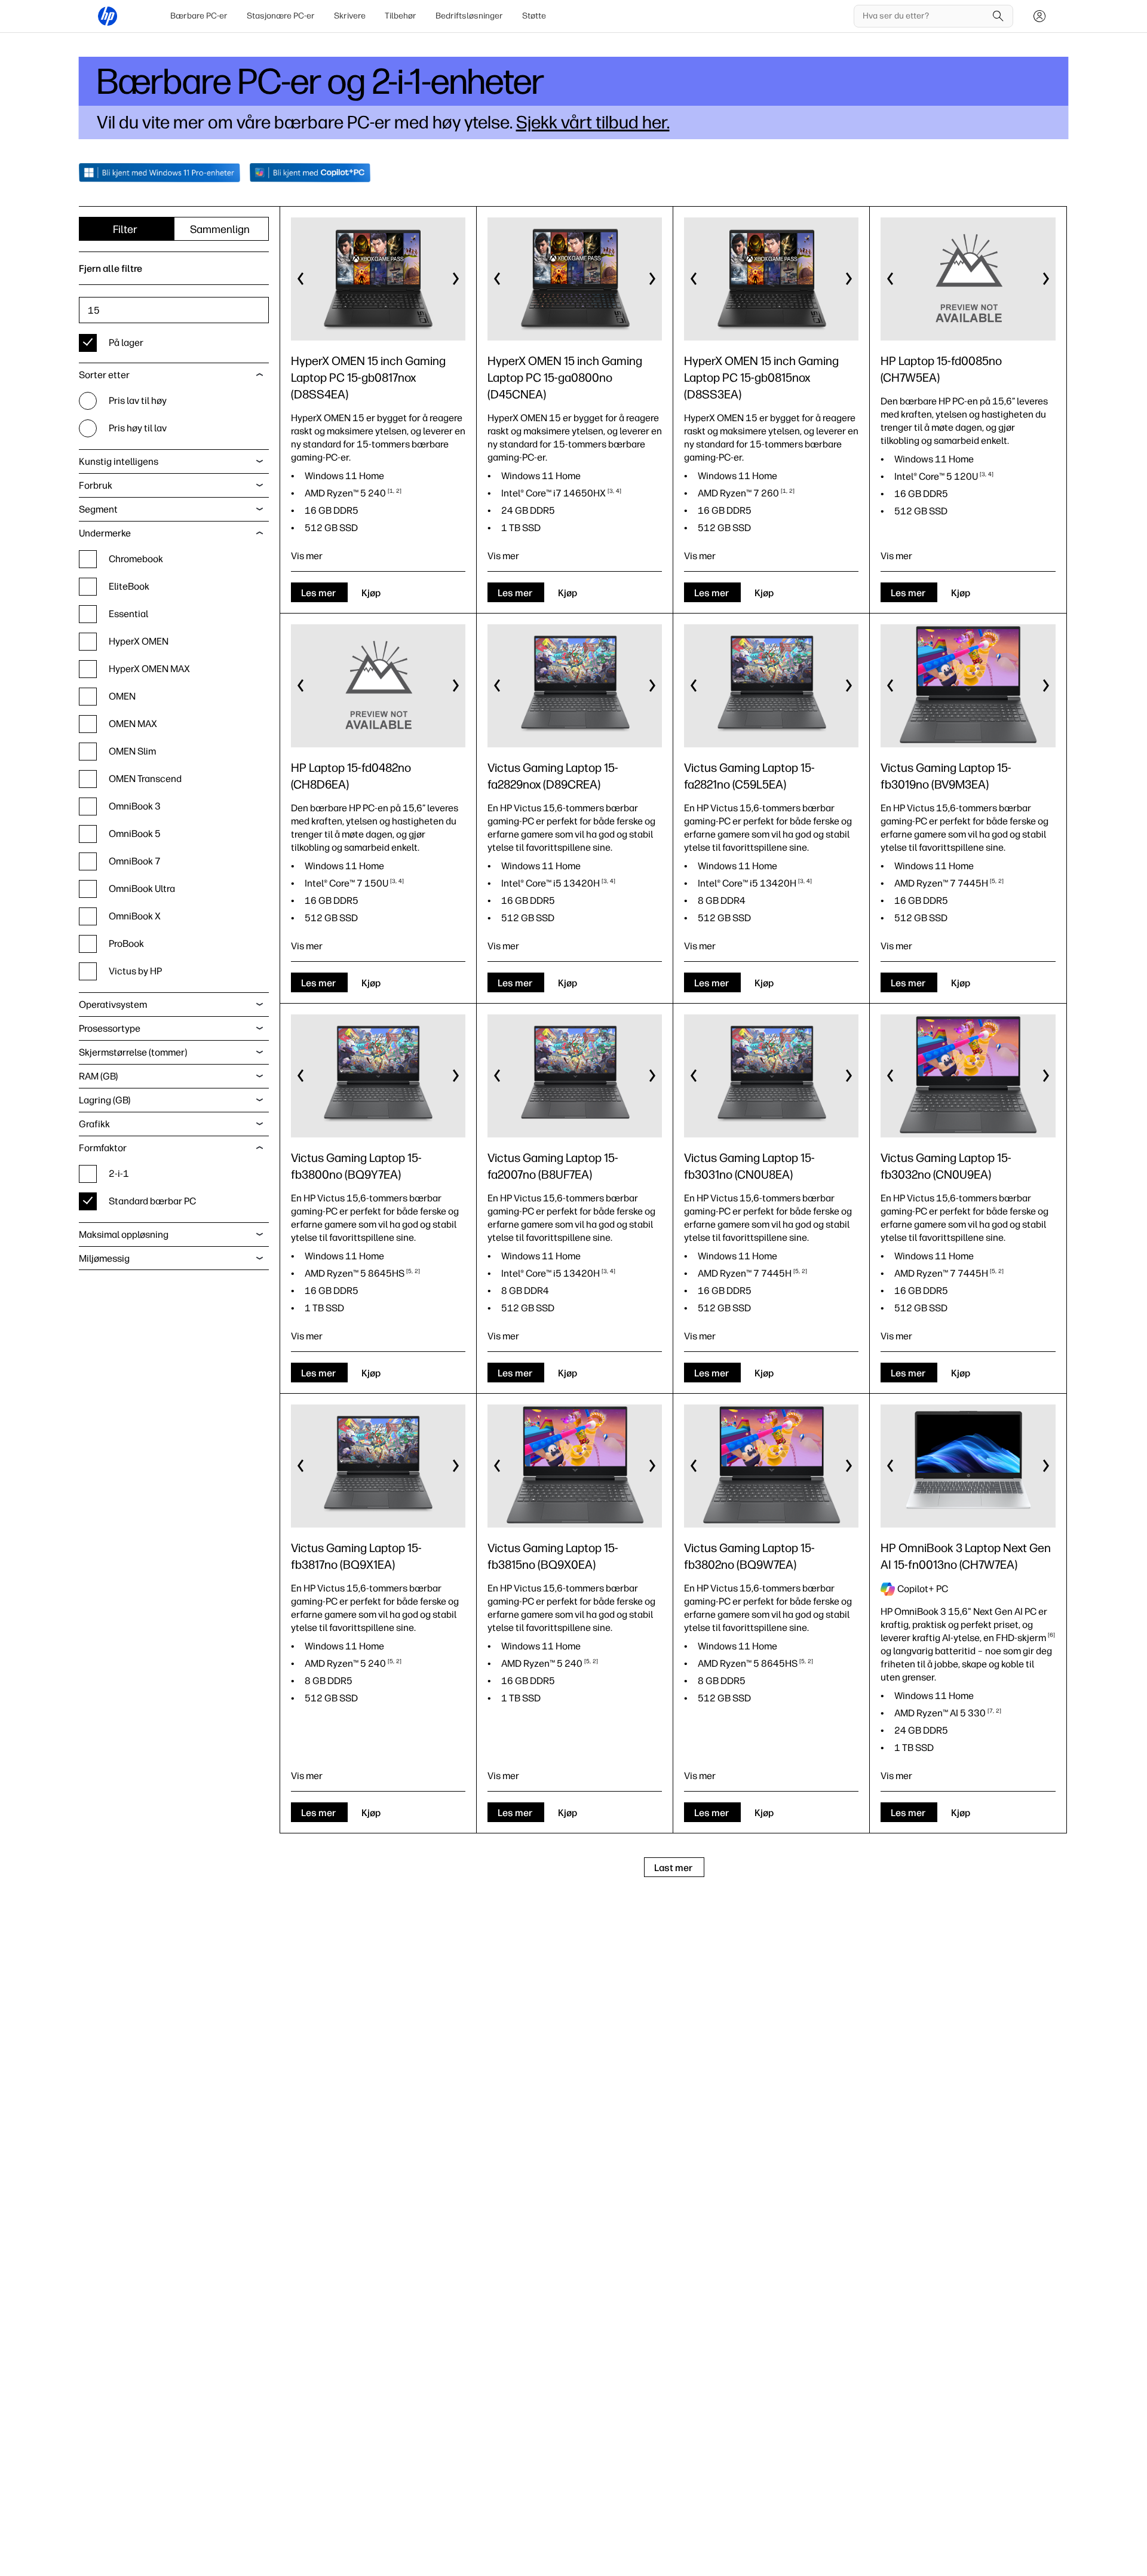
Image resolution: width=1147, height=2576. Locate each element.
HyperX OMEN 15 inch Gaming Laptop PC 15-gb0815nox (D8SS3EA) (761, 378)
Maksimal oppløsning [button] (124, 1235)
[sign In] (1039, 16)
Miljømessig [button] (104, 1258)
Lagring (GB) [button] (105, 1100)
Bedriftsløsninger (469, 16)
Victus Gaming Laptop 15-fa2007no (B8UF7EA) (553, 1166)
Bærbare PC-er (199, 16)
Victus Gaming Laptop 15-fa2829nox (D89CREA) (553, 776)
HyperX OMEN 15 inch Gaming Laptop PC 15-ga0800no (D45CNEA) (565, 378)
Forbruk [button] (96, 485)
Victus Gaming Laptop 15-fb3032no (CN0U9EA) (946, 1166)
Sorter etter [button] (104, 375)
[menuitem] (199, 16)
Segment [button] (98, 509)
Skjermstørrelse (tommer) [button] (133, 1052)
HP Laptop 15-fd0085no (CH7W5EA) (941, 369)
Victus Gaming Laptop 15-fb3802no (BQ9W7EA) (749, 1556)
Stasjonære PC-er (281, 16)
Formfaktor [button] (103, 1148)
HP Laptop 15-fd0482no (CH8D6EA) (351, 776)
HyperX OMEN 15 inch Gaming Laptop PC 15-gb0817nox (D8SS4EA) (368, 378)
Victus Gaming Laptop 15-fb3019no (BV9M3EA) (946, 776)
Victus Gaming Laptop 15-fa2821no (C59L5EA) (749, 776)
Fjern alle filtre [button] (111, 269)
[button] (301, 279)
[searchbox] (924, 16)
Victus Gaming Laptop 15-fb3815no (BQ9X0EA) (553, 1556)
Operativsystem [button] (113, 1005)
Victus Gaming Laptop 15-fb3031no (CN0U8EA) (749, 1166)
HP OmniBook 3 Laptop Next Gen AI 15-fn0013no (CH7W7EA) (966, 1556)
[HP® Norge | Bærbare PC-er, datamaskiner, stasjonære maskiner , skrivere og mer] (108, 16)
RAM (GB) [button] (98, 1076)
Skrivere (350, 16)
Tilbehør (401, 16)
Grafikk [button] (94, 1124)
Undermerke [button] (105, 533)
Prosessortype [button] (110, 1028)
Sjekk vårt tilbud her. (593, 122)
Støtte (534, 16)
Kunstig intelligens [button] (119, 461)
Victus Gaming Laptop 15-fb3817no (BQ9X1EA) (356, 1556)
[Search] (998, 16)
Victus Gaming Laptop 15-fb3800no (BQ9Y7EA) (356, 1166)
